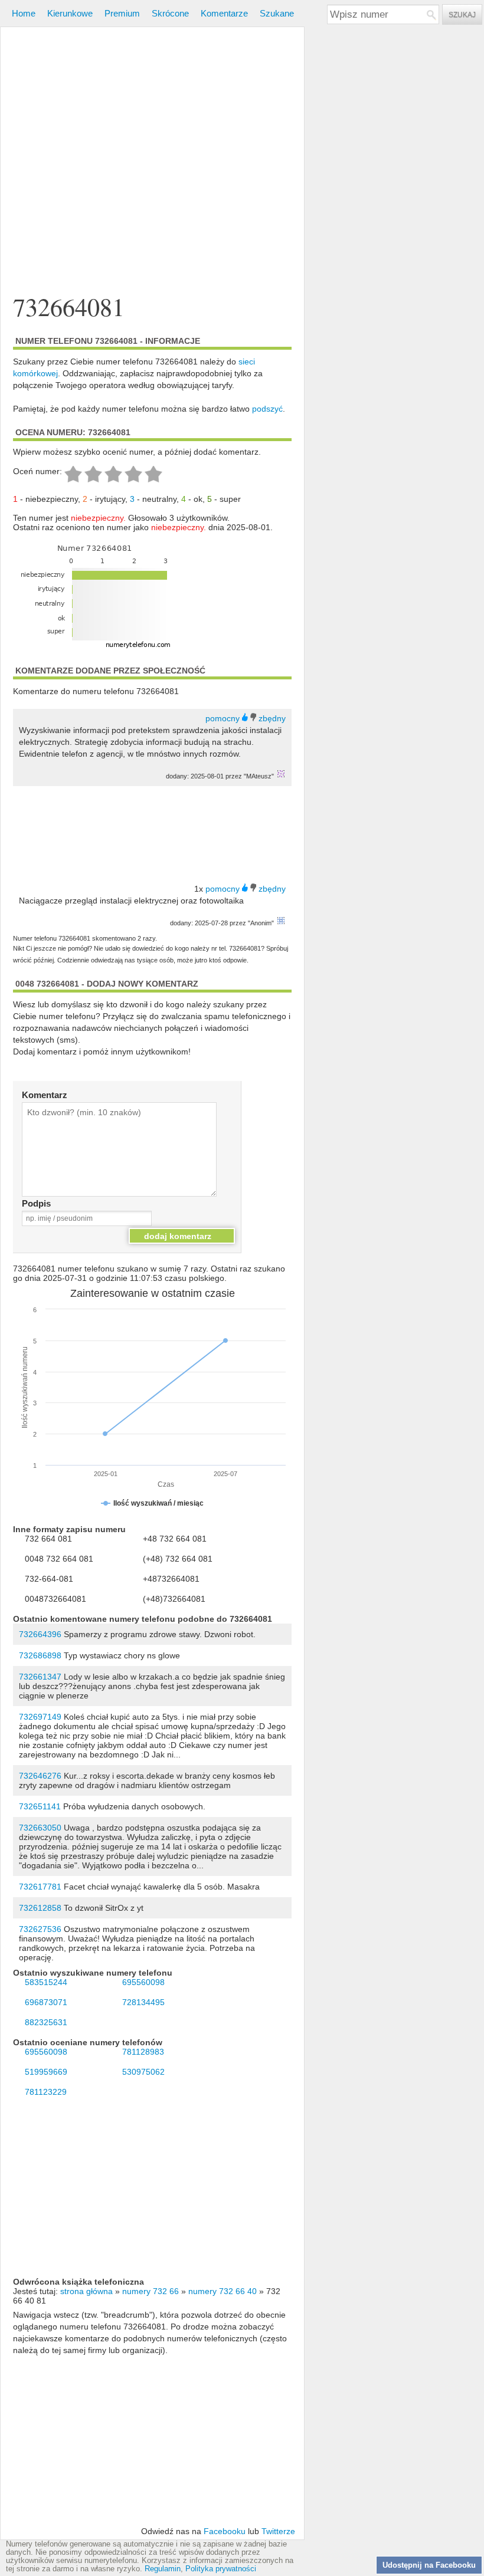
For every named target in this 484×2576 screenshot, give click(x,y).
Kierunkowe (70, 13)
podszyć (267, 409)
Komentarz (45, 1095)
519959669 (46, 2072)
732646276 (40, 1776)
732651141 (40, 1806)
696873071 (46, 2002)
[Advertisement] (153, 144)
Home (24, 13)
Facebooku (225, 2531)
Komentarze (224, 13)
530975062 (143, 2072)
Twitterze (278, 2531)
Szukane (277, 13)
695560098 (143, 1982)
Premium (122, 13)
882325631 (46, 2022)
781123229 (46, 2092)
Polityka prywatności (221, 2569)
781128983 (143, 2052)
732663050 (40, 1828)
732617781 (40, 1887)
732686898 (40, 1655)
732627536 (40, 1929)
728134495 (143, 2002)
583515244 (46, 1982)
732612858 (40, 1908)
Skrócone (170, 13)
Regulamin (163, 2569)
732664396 (40, 1634)
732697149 (40, 1717)
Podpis (36, 1203)
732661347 (40, 1677)
